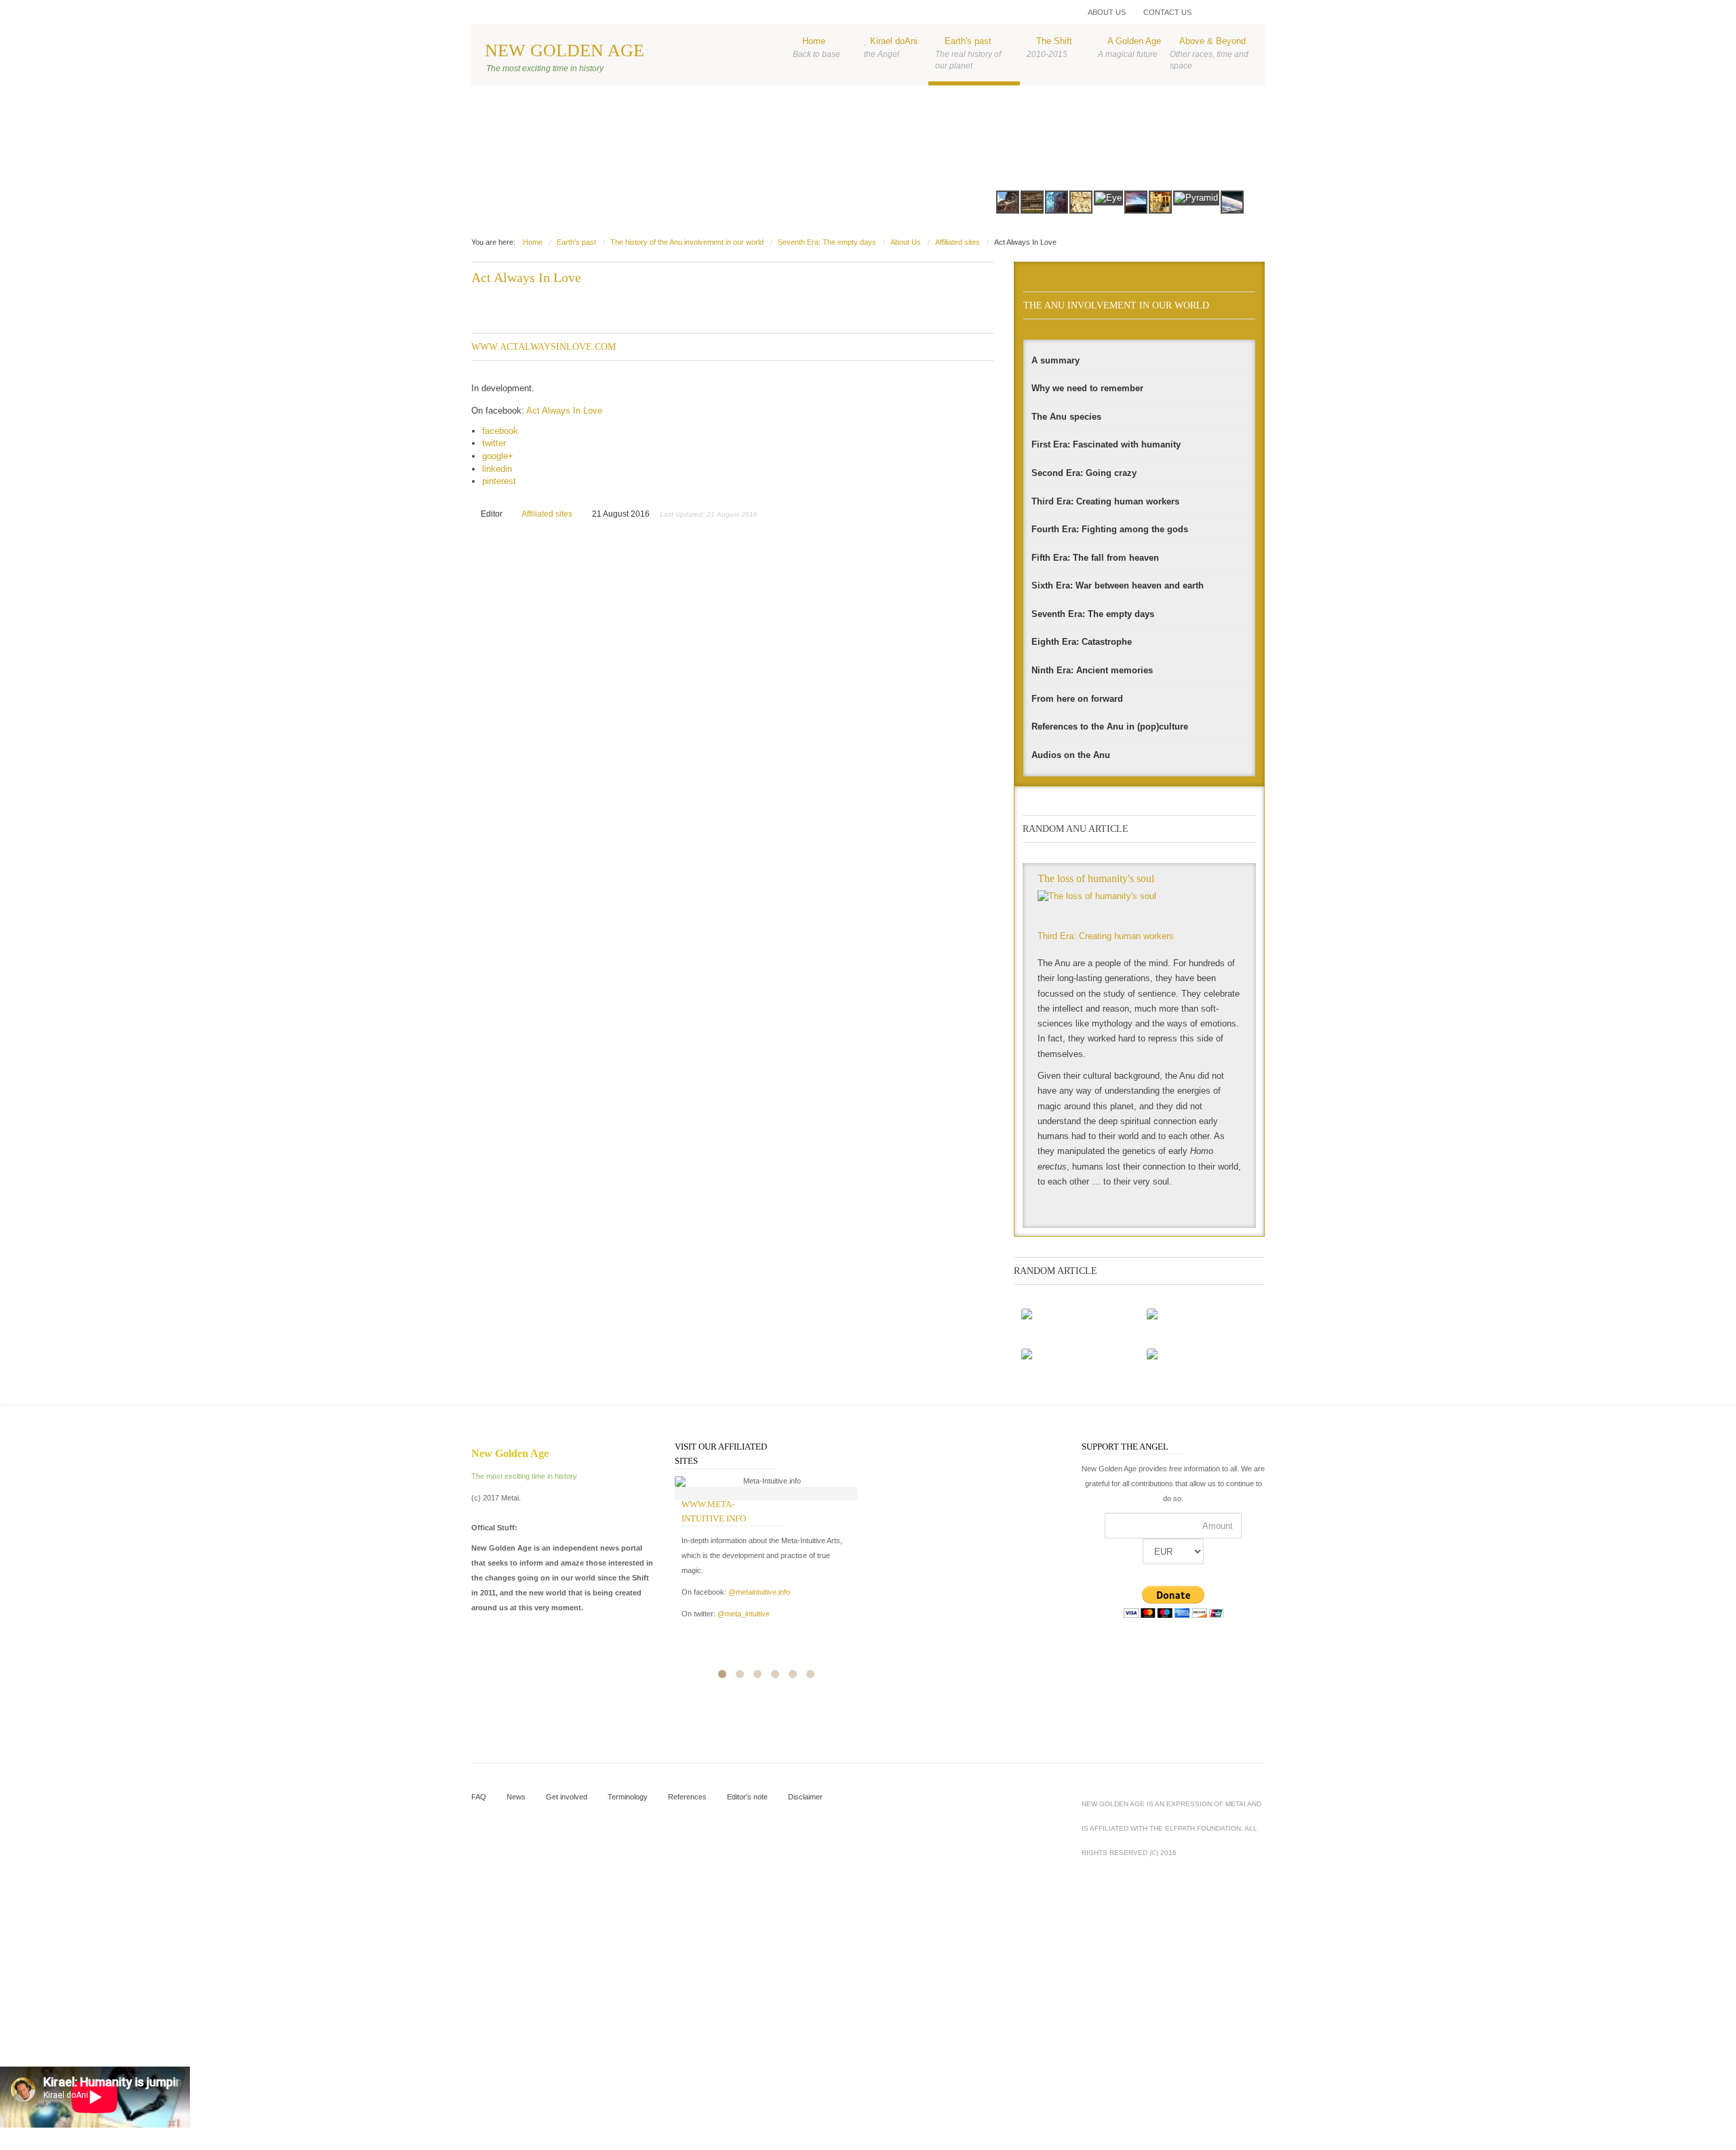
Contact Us (1167, 12)
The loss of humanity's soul (1096, 878)
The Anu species (1066, 417)
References (687, 1797)
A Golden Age (1129, 47)
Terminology (628, 1797)
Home (816, 47)
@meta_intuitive (744, 1614)
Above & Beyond (1209, 53)
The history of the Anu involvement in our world (687, 242)
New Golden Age (565, 51)
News (516, 1797)
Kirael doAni (891, 47)
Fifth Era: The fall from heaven (1095, 558)
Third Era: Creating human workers (1105, 501)
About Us (1107, 12)
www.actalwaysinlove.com (544, 346)
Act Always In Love (526, 277)
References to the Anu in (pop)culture (1110, 726)
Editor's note (747, 1797)
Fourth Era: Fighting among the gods (1110, 529)
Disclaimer (805, 1797)
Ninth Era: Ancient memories (1092, 670)
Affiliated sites (958, 242)
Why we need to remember (1087, 388)
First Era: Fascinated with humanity (1106, 444)
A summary (1056, 360)
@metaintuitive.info (759, 1592)
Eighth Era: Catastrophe (1082, 642)
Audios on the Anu (1071, 755)
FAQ (479, 1797)
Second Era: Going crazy (1084, 473)
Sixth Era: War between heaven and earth (1118, 585)
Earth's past (968, 53)
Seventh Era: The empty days (827, 242)
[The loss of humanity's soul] (1140, 907)
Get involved (567, 1797)
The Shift (1049, 47)
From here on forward (1077, 699)
